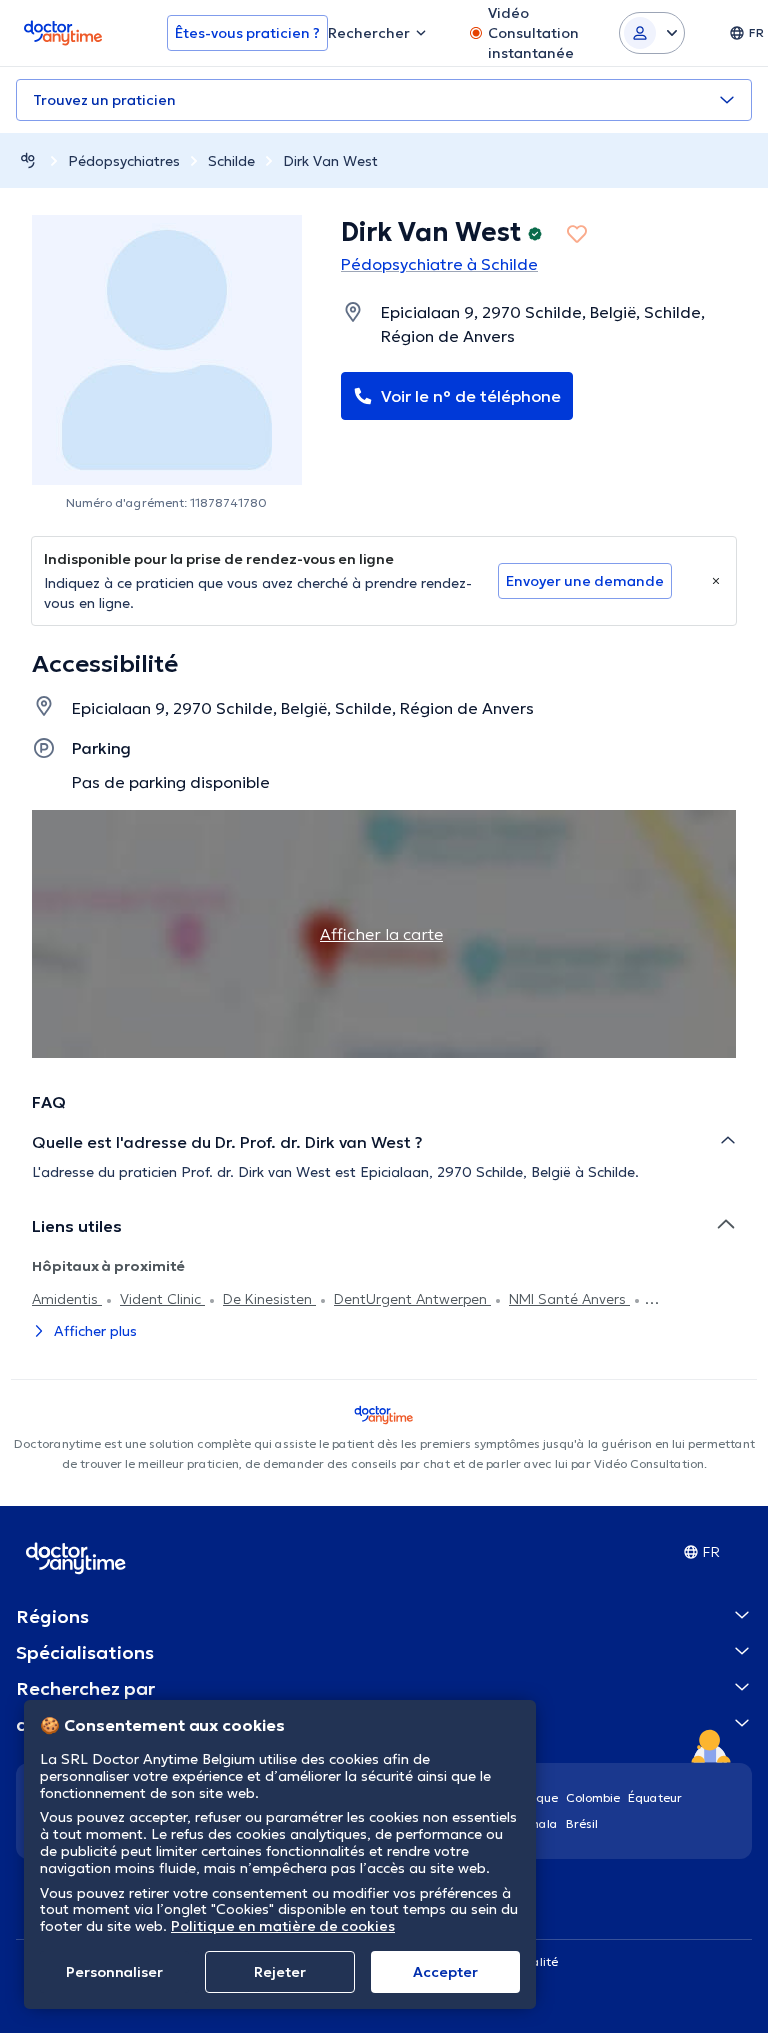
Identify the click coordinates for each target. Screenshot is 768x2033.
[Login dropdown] (652, 33)
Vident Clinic (162, 1299)
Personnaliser (114, 1972)
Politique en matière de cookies (283, 1926)
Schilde (231, 161)
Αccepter (445, 1972)
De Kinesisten (269, 1299)
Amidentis (67, 1299)
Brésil (582, 1823)
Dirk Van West (330, 161)
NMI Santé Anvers (569, 1299)
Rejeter (280, 1972)
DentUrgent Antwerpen (412, 1299)
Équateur (655, 1797)
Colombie (593, 1797)
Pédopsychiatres (124, 161)
